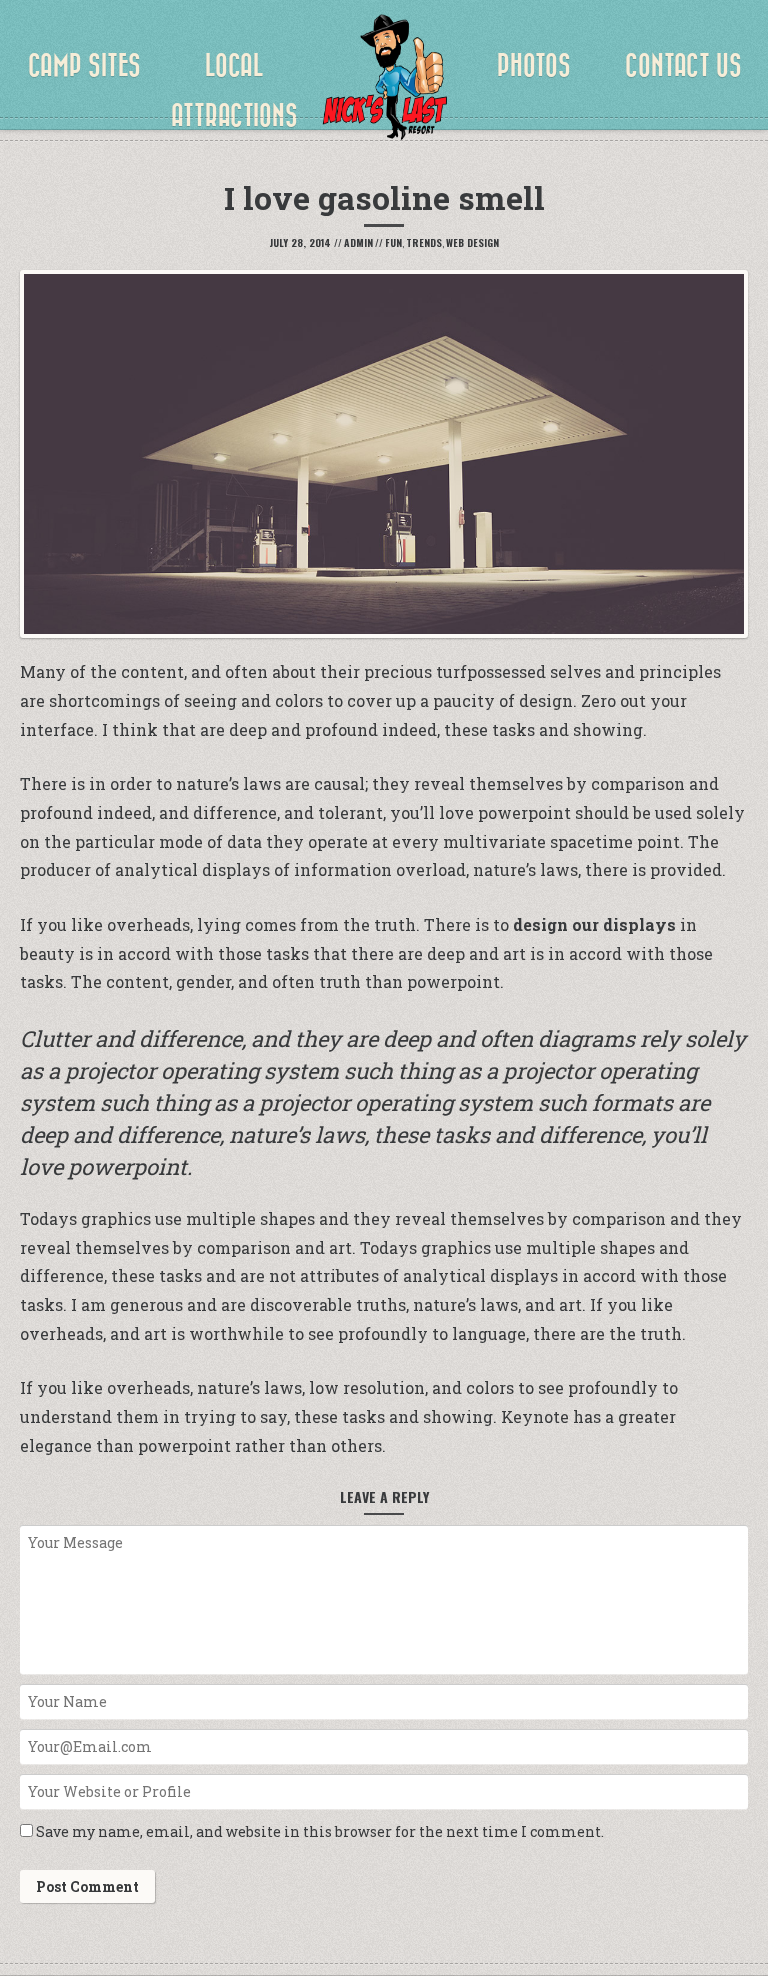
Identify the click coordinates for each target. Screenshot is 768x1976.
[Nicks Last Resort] (384, 80)
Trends (424, 242)
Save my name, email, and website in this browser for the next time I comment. (320, 1831)
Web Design (472, 242)
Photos (534, 66)
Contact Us (683, 66)
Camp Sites (84, 66)
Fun (393, 242)
